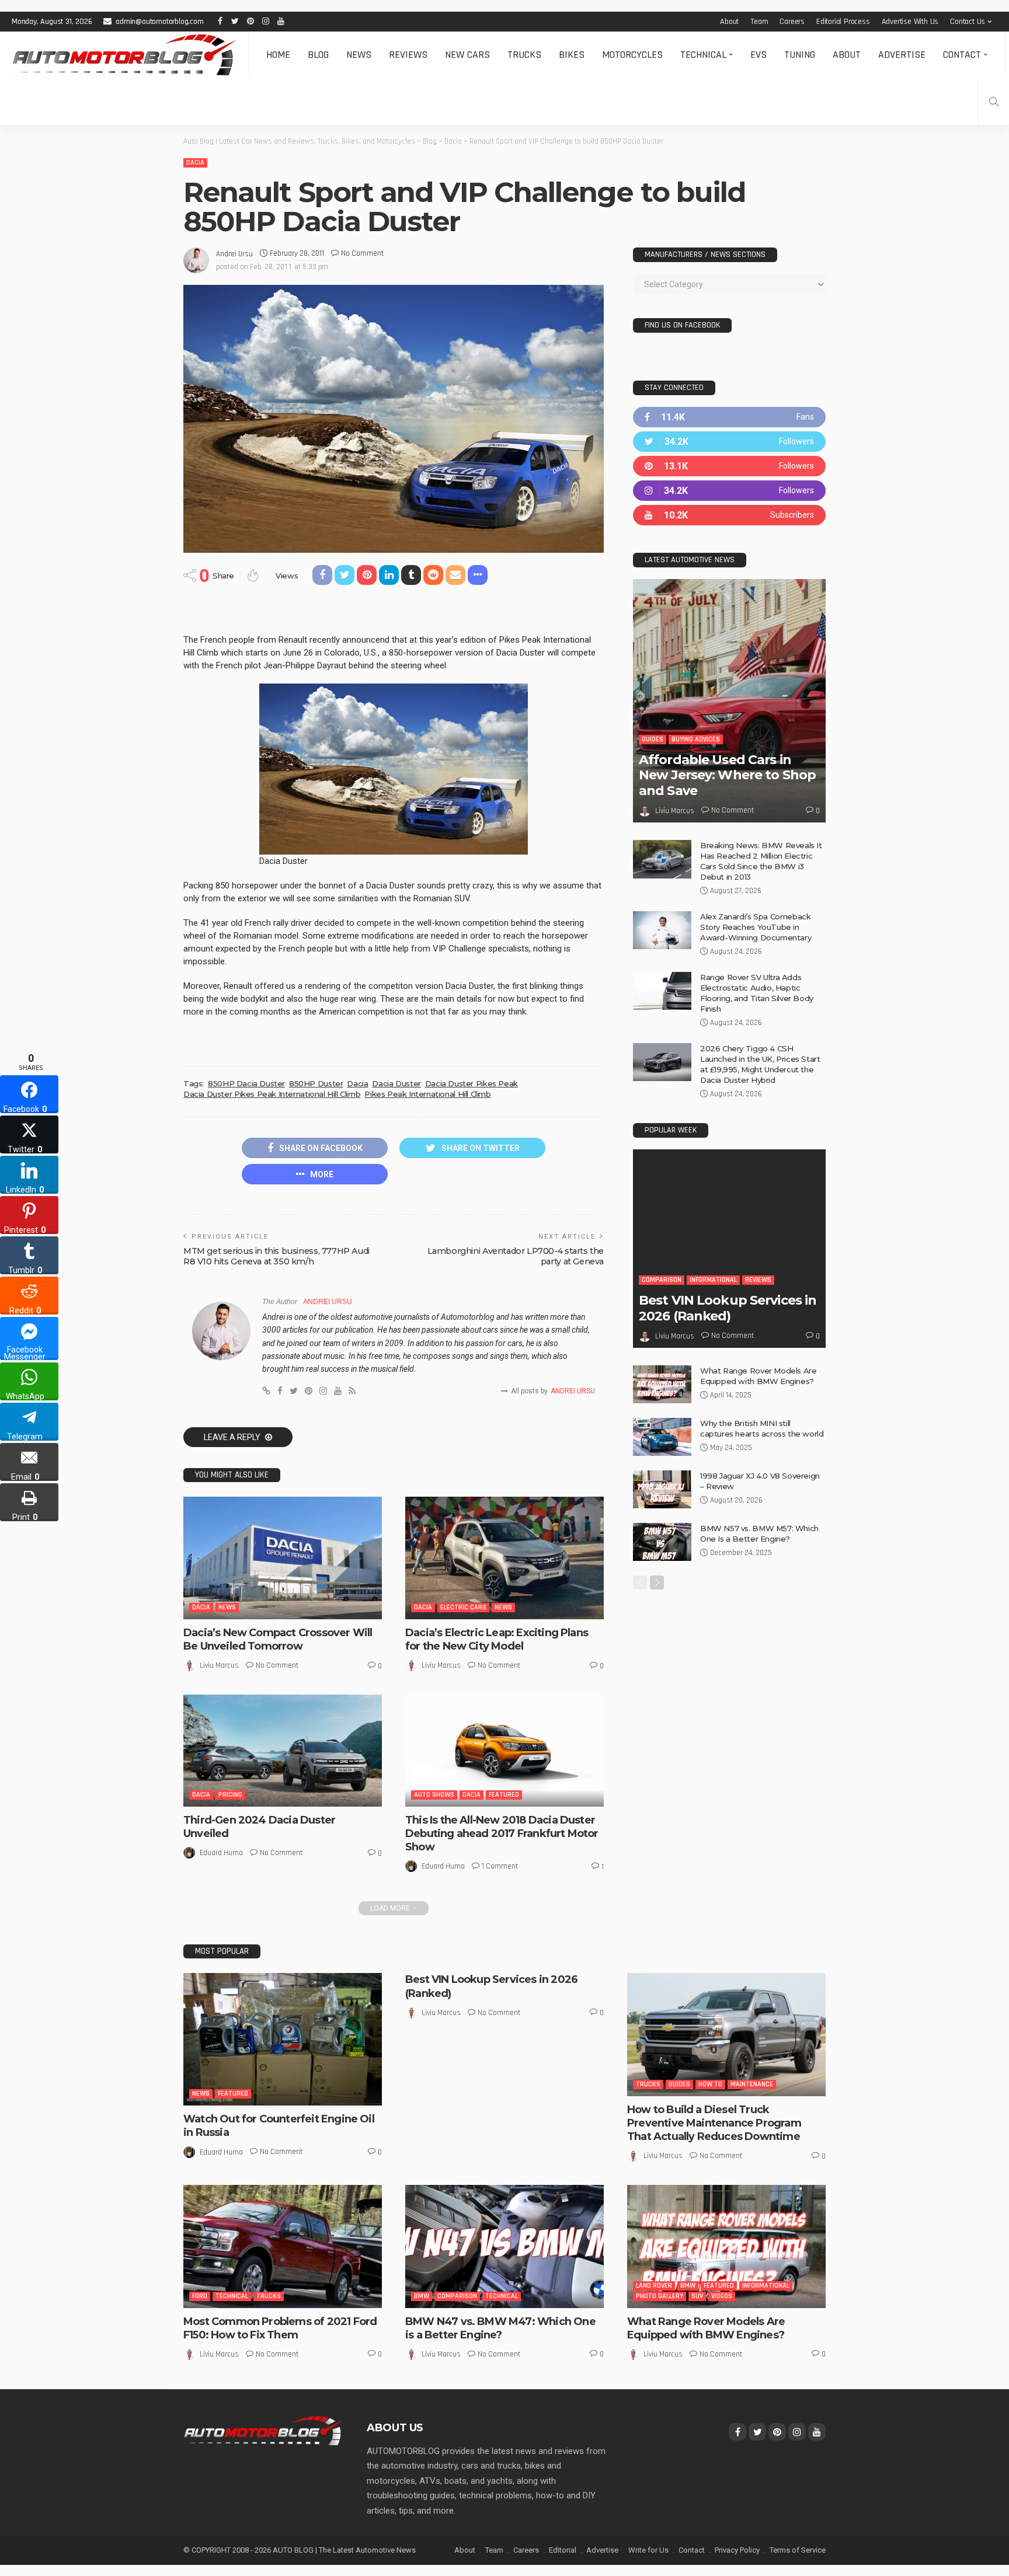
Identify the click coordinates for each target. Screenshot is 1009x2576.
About (729, 22)
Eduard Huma (221, 1853)
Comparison (662, 1280)
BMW (422, 2296)
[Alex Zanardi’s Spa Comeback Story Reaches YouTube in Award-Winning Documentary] (662, 930)
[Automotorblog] (124, 55)
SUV (697, 2296)
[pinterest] (729, 466)
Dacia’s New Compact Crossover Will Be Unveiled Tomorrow (278, 1639)
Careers (792, 22)
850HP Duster (316, 1083)
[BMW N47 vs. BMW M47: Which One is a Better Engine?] (505, 2246)
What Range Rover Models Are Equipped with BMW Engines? (706, 2328)
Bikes (572, 55)
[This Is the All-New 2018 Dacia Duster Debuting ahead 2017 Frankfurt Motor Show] (505, 1750)
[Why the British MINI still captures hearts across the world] (662, 1437)
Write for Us (648, 2550)
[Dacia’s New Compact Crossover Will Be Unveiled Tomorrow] (283, 1558)
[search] (994, 102)
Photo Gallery (660, 2296)
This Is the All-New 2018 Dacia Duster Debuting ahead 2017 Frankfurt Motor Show (502, 1834)
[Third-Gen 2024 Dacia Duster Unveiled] (283, 1751)
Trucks (524, 55)
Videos (722, 2296)
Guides (653, 739)
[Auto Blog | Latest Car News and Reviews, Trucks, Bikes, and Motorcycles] (263, 2430)
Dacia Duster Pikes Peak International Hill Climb (272, 1094)
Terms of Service (798, 2550)
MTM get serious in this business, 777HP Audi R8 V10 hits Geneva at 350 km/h (276, 1256)
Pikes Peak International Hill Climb (427, 1094)
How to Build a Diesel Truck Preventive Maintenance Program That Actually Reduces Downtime (714, 2123)
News (359, 55)
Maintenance (752, 2084)
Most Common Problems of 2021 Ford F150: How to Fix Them (280, 2328)
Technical (703, 55)
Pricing (230, 1795)
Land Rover (654, 2286)
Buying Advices (696, 739)
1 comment (500, 1866)
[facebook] (729, 417)
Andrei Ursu (234, 254)
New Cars (467, 55)
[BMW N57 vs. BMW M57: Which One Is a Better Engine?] (662, 1542)
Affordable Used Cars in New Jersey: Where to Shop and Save (727, 775)
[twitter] (729, 442)
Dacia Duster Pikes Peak (472, 1083)
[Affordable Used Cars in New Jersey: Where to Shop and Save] (729, 701)
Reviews (408, 55)
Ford (200, 2296)
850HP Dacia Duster (246, 1083)
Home (278, 55)
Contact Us (968, 22)
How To (710, 2084)
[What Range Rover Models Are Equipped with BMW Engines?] (662, 1384)
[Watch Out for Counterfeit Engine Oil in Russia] (283, 2039)
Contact (962, 55)
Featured (504, 1795)
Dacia (195, 163)
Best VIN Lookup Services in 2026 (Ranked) (728, 1308)
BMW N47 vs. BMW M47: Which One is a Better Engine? (500, 2328)
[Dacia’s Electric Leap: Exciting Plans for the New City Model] (505, 1558)
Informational (713, 1280)
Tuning (800, 55)
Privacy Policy (737, 2550)
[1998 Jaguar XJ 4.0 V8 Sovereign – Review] (662, 1489)
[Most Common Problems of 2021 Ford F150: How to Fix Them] (283, 2246)
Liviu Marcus (219, 1665)
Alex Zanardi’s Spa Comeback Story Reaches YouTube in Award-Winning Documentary (756, 927)
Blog (318, 55)
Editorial (563, 2550)
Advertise (902, 55)
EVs (759, 55)
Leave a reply (233, 1437)
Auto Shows (434, 1795)
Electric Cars (463, 1607)
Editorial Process (843, 22)
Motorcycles (632, 55)
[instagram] (729, 491)
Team (759, 22)
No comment (362, 253)
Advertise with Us (910, 22)
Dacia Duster (396, 1083)
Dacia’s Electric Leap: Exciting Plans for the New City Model (497, 1639)
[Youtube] (729, 515)
